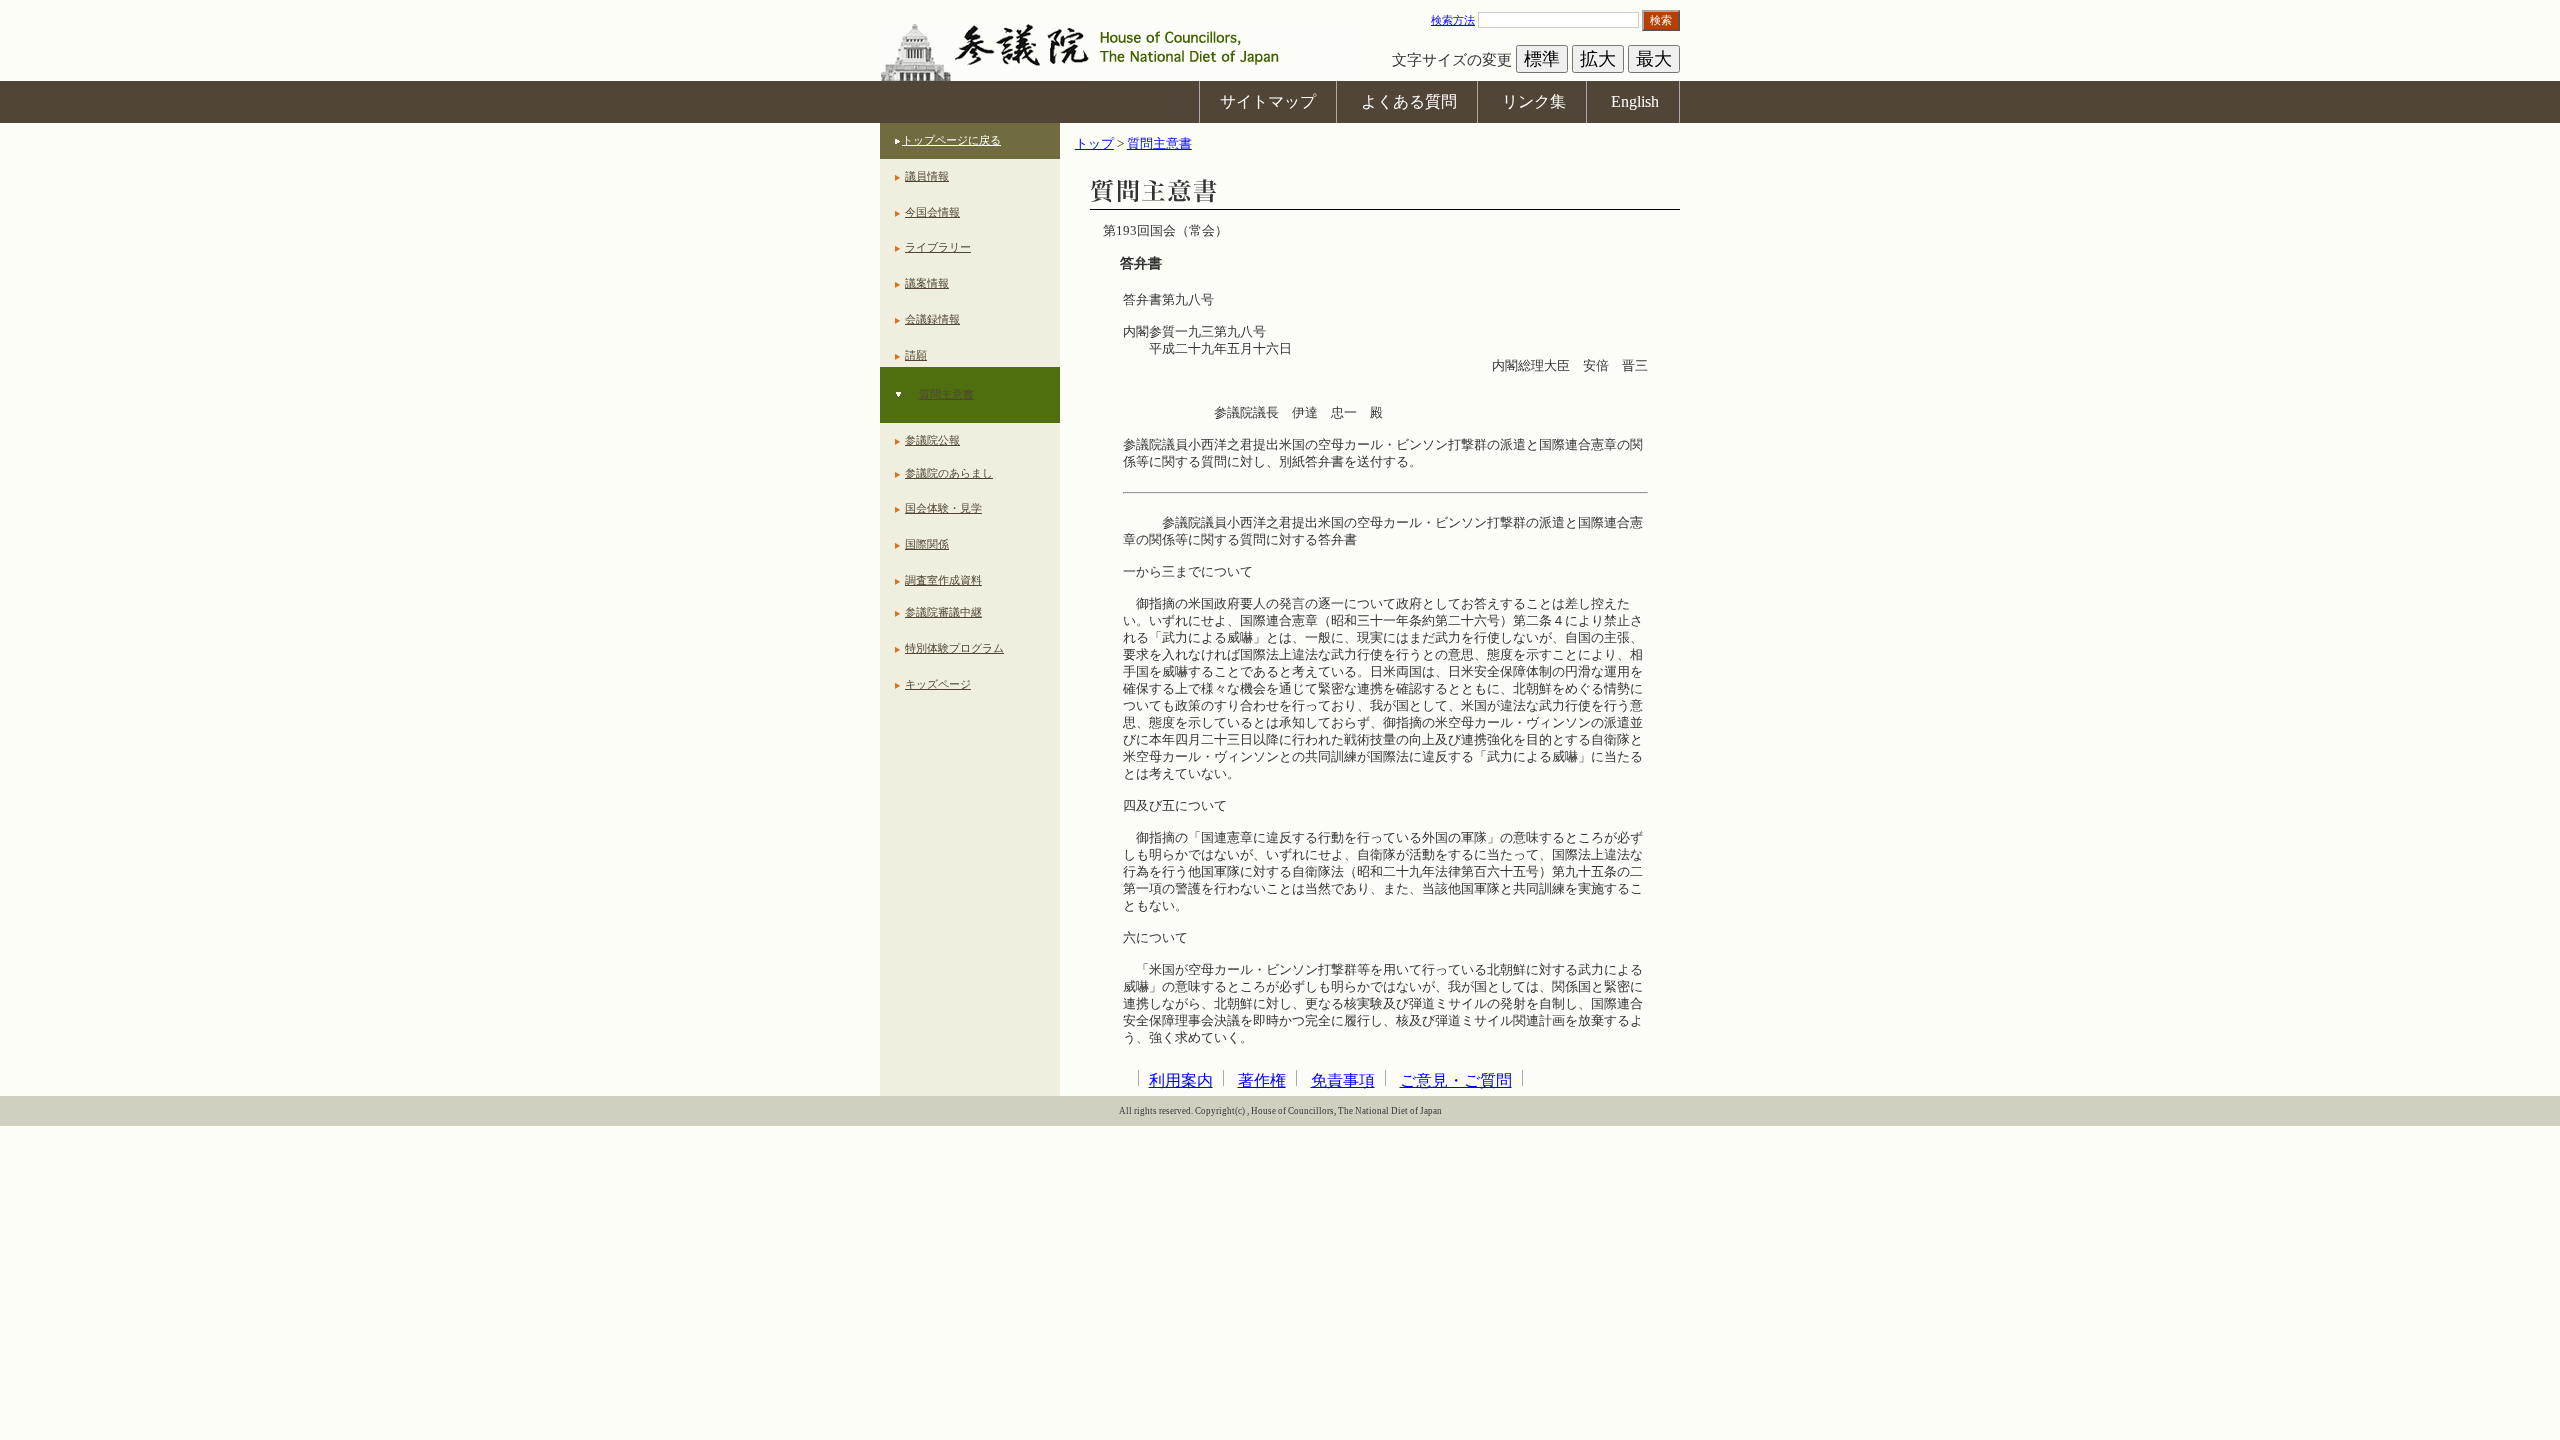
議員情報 (927, 176)
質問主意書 (946, 394)
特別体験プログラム (954, 648)
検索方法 (1453, 20)
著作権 (1262, 1080)
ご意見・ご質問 (1456, 1080)
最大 (1654, 59)
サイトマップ (1268, 101)
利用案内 (1181, 1080)
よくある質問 (1409, 101)
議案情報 (927, 283)
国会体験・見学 (943, 508)
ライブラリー (938, 247)
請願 (916, 355)
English (1635, 101)
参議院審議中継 (943, 612)
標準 (1542, 59)
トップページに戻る (951, 140)
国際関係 (927, 544)
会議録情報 (932, 319)
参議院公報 (932, 440)
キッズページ (938, 684)
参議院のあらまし (949, 473)
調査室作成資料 (943, 580)
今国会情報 (932, 212)
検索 (1661, 20)
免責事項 (1343, 1080)
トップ (1094, 144)
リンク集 (1534, 101)
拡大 (1598, 59)
